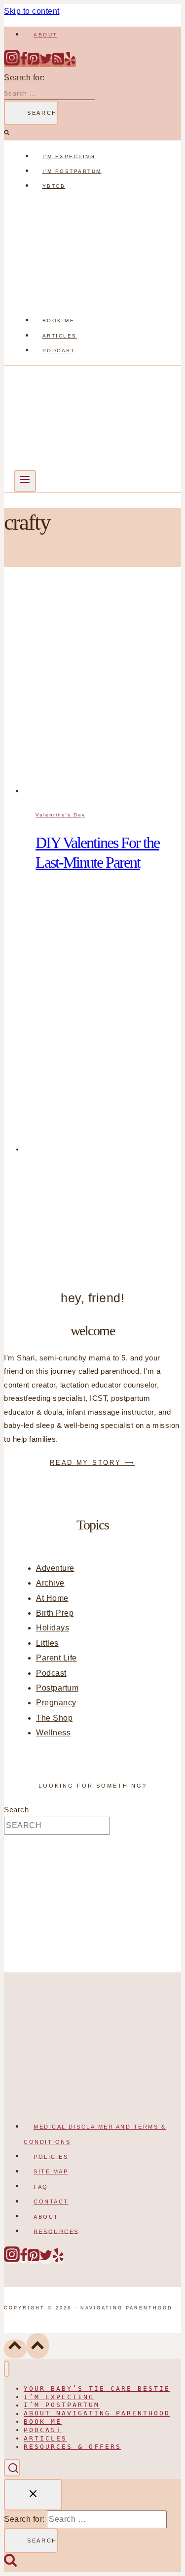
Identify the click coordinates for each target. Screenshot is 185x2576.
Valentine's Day (60, 815)
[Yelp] (70, 63)
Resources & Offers (73, 2447)
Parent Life (56, 1658)
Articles (60, 336)
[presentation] (102, 691)
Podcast (59, 351)
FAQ (41, 2186)
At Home (52, 1598)
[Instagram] (12, 63)
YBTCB (54, 186)
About (45, 35)
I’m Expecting (69, 156)
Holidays (53, 1628)
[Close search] (33, 2494)
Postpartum (57, 1688)
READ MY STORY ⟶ (92, 1463)
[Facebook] (24, 63)
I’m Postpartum (72, 171)
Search (16, 1810)
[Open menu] (25, 481)
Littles (47, 1643)
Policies (51, 2156)
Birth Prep (55, 1613)
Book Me (59, 321)
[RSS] (58, 63)
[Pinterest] (34, 63)
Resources (56, 2231)
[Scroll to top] (15, 2349)
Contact (51, 2202)
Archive (50, 1583)
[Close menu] (7, 2369)
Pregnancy (56, 1703)
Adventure (55, 1568)
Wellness (53, 1733)
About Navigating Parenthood (97, 2414)
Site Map (51, 2171)
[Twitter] (46, 63)
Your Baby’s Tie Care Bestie (97, 2389)
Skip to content (32, 11)
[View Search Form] (12, 2468)
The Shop (54, 1718)
